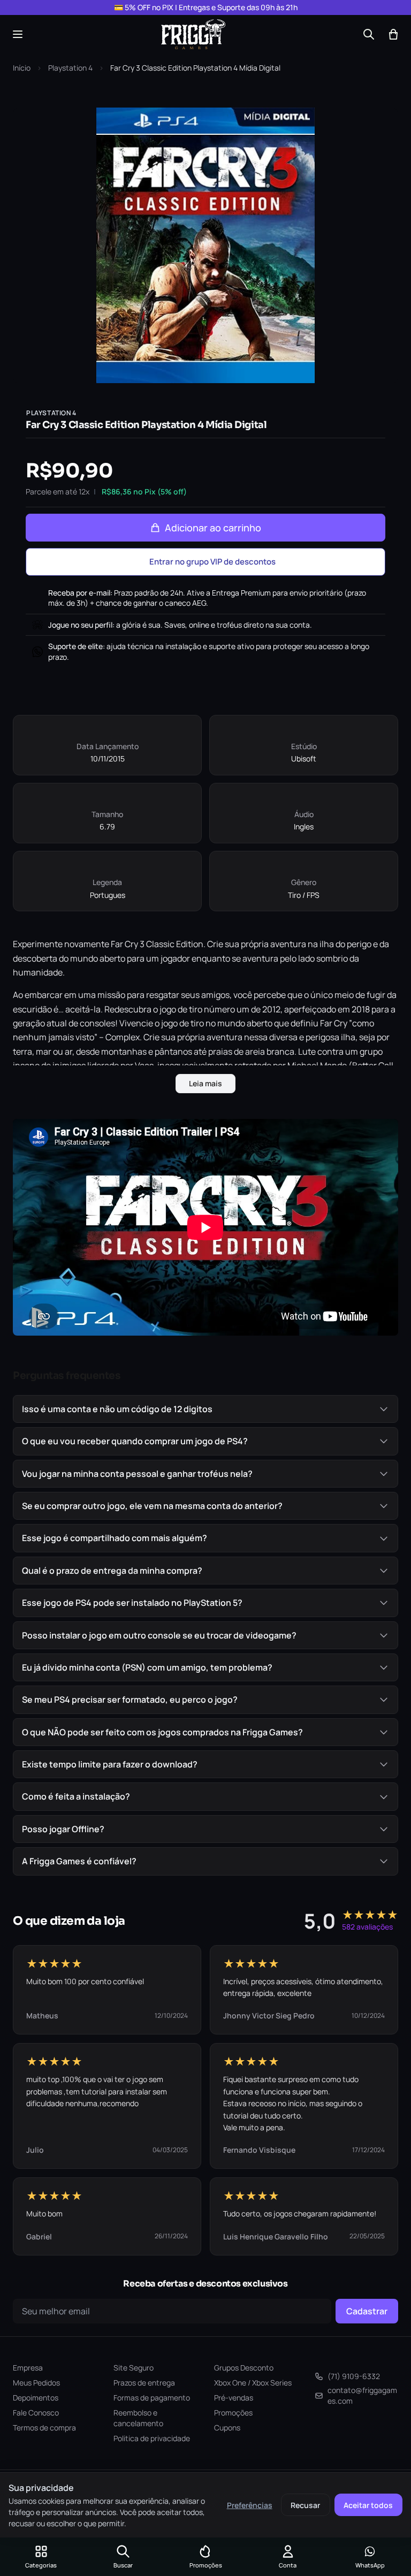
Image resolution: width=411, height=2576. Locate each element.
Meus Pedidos (36, 2383)
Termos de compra (44, 2428)
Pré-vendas (234, 2398)
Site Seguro (134, 2368)
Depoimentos (36, 2398)
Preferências (250, 2505)
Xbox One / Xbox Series (253, 2383)
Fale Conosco (36, 2413)
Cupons (227, 2428)
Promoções (233, 2413)
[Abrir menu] (18, 34)
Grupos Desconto (244, 2368)
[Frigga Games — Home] (193, 34)
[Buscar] (369, 34)
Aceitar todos (368, 2505)
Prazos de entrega (144, 2383)
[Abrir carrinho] (393, 34)
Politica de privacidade (152, 2438)
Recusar (305, 2505)
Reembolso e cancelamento (138, 2418)
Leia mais (205, 1083)
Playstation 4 (70, 68)
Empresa (28, 2368)
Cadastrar (367, 2311)
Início (22, 68)
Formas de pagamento (152, 2398)
